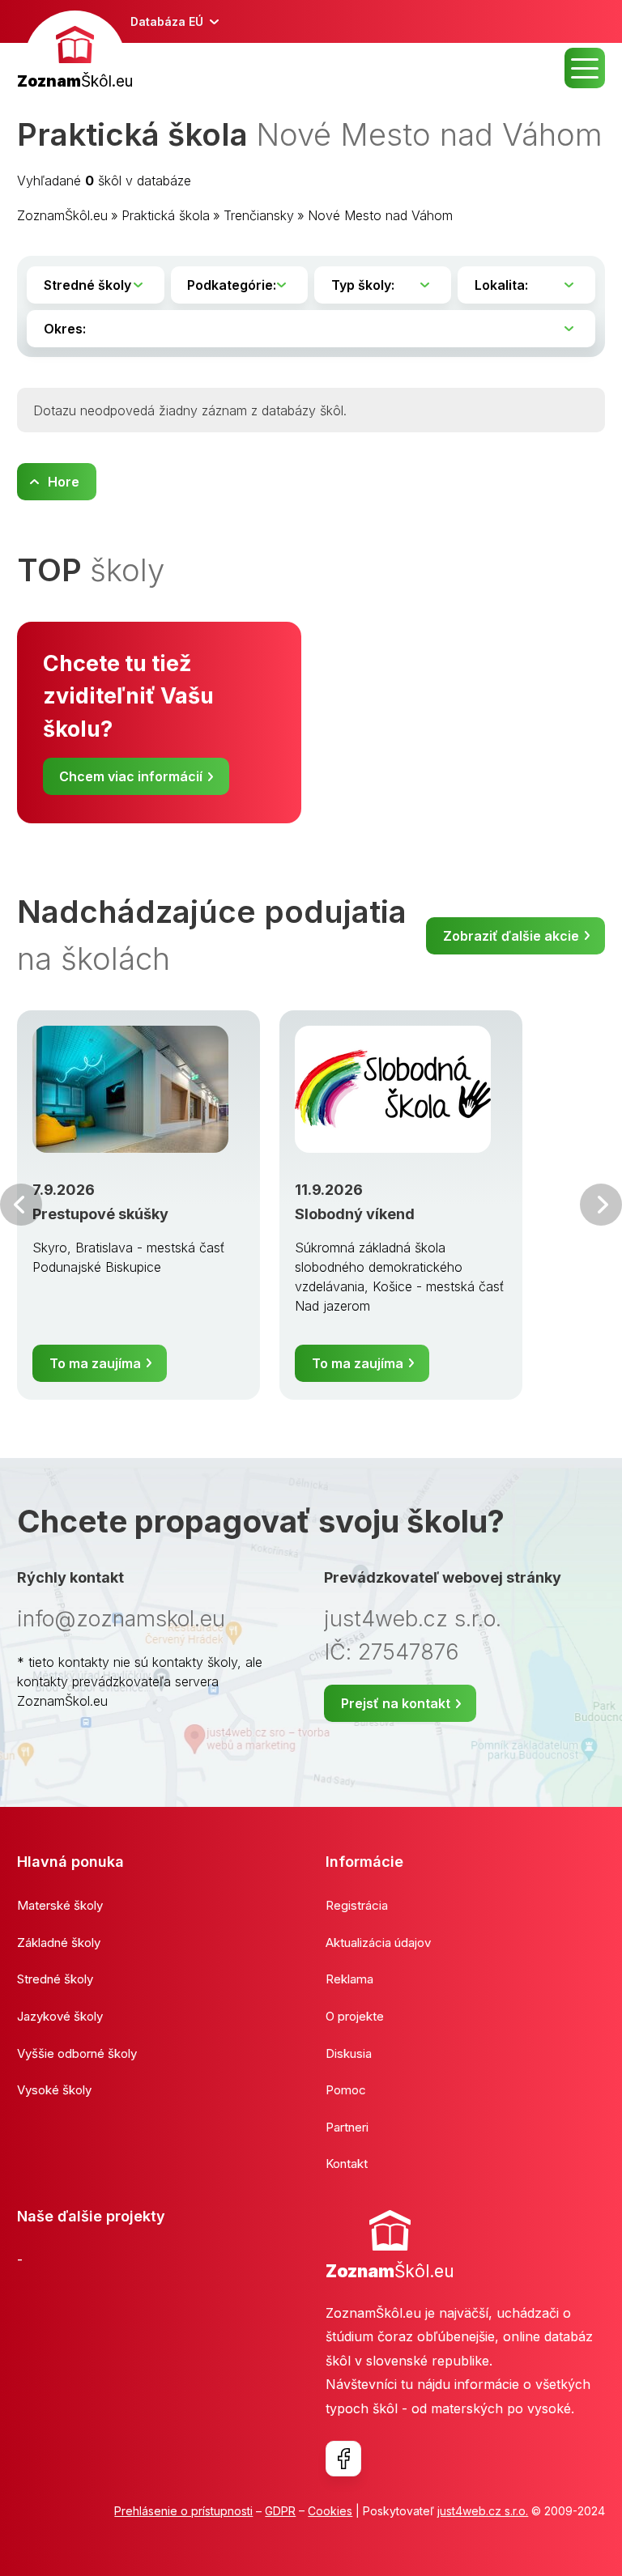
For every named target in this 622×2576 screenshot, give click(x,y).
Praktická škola (166, 215)
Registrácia (357, 1905)
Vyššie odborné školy (77, 2053)
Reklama (349, 1979)
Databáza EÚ (167, 21)
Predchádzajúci (21, 1205)
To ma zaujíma (95, 1363)
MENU (585, 68)
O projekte (355, 2016)
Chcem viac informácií (131, 776)
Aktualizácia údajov (378, 1943)
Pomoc (346, 2090)
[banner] (75, 52)
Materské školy (60, 1905)
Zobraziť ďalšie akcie (511, 936)
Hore (64, 482)
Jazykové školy (60, 2016)
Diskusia (349, 2053)
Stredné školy (55, 1979)
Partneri (347, 2127)
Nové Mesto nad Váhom (380, 215)
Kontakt (347, 2164)
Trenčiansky (259, 215)
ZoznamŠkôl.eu (62, 215)
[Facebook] (343, 2459)
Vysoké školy (54, 2090)
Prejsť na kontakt (396, 1703)
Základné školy (59, 1943)
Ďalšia (601, 1205)
